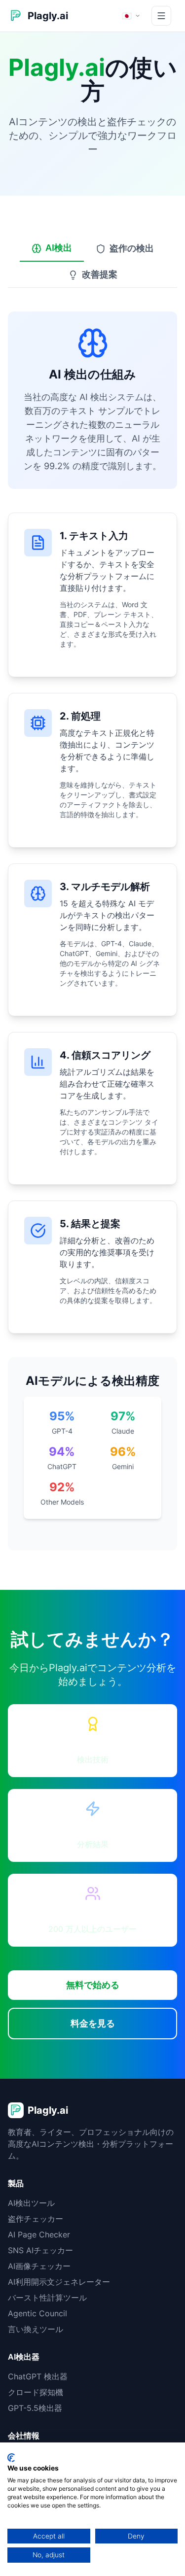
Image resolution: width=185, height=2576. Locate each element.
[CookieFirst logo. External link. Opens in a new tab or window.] (11, 2458)
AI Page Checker (39, 2234)
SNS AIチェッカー (40, 2250)
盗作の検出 (132, 248)
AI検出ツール (31, 2203)
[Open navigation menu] (161, 16)
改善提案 (100, 274)
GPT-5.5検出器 (35, 2408)
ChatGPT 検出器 (38, 2376)
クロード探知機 (36, 2392)
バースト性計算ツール (47, 2298)
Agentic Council (37, 2313)
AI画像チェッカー (39, 2266)
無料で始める (93, 1985)
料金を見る (93, 2023)
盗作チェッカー (36, 2219)
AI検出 (59, 248)
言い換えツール (36, 2329)
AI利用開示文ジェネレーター (59, 2282)
